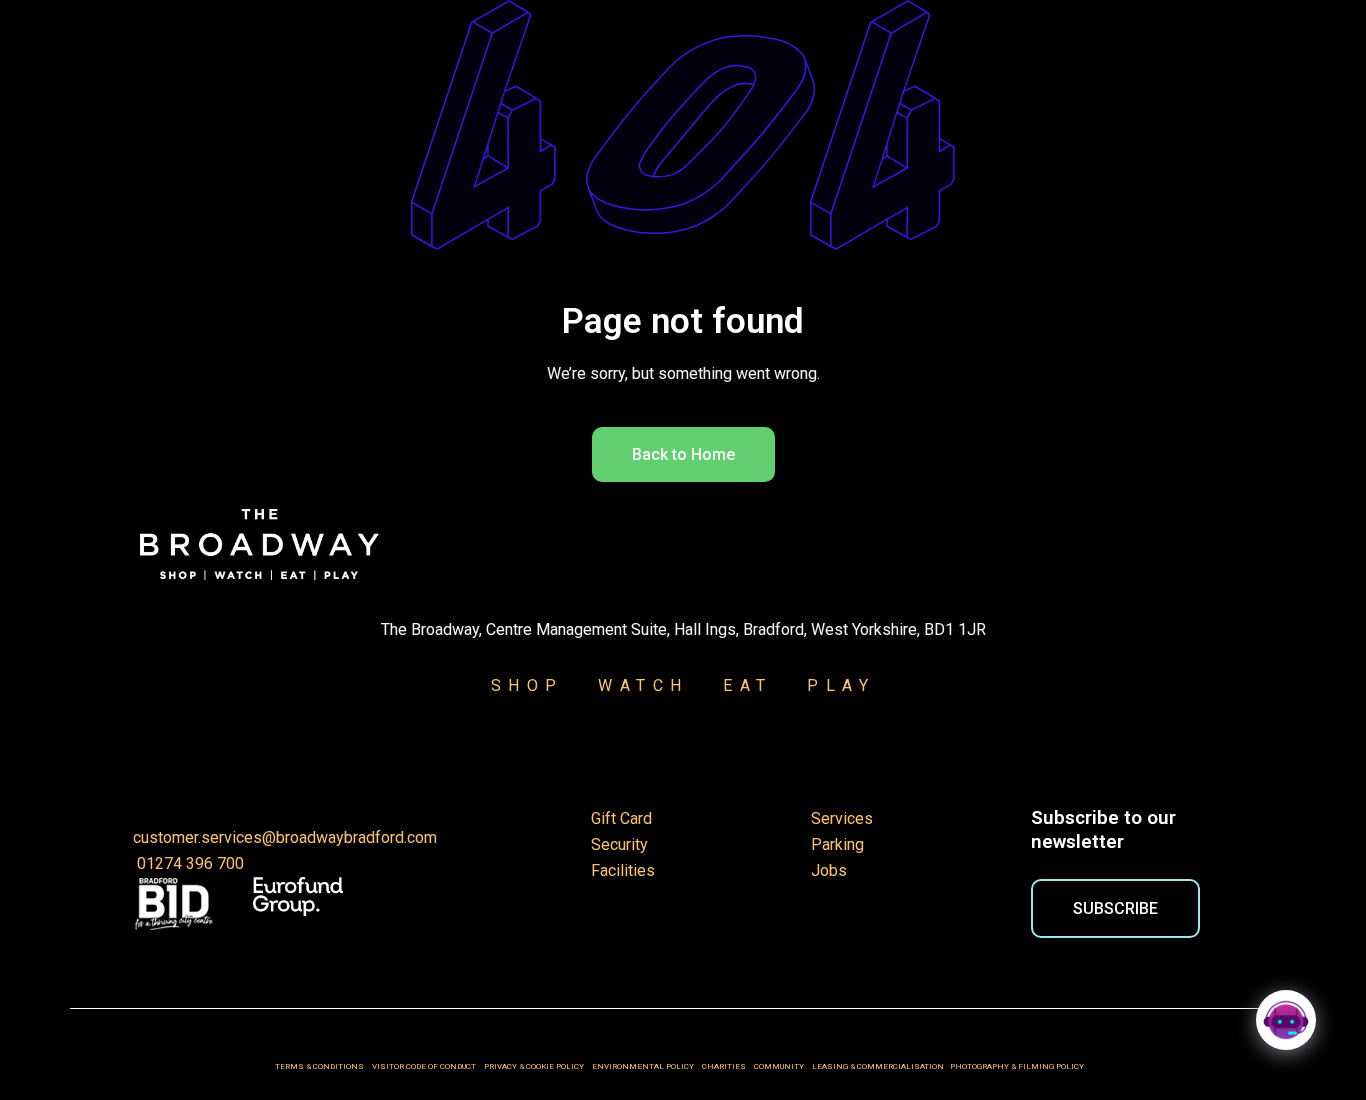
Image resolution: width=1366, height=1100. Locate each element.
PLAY (829, 685)
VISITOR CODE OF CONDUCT (424, 1066)
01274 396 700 (188, 863)
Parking (837, 844)
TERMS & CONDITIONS (319, 1066)
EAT (748, 685)
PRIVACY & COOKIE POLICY (535, 1066)
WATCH (643, 685)
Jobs (829, 870)
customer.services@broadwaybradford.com (285, 837)
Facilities (623, 870)
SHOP (527, 685)
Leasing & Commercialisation (878, 1066)
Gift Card (621, 818)
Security (619, 844)
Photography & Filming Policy (1021, 1066)
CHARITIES (724, 1066)
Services (842, 818)
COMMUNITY (779, 1066)
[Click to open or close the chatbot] (1286, 1020)
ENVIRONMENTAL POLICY (643, 1066)
